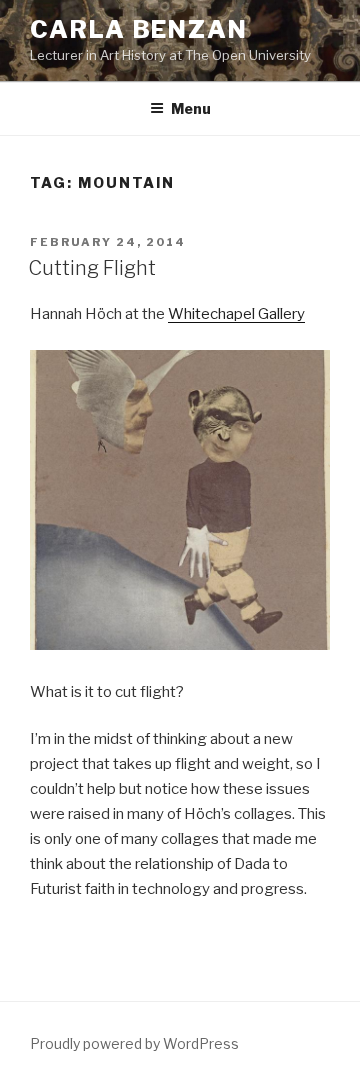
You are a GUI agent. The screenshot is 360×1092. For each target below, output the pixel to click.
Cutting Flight (92, 268)
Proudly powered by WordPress (134, 1043)
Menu (191, 108)
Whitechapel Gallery (236, 314)
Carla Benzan (139, 29)
